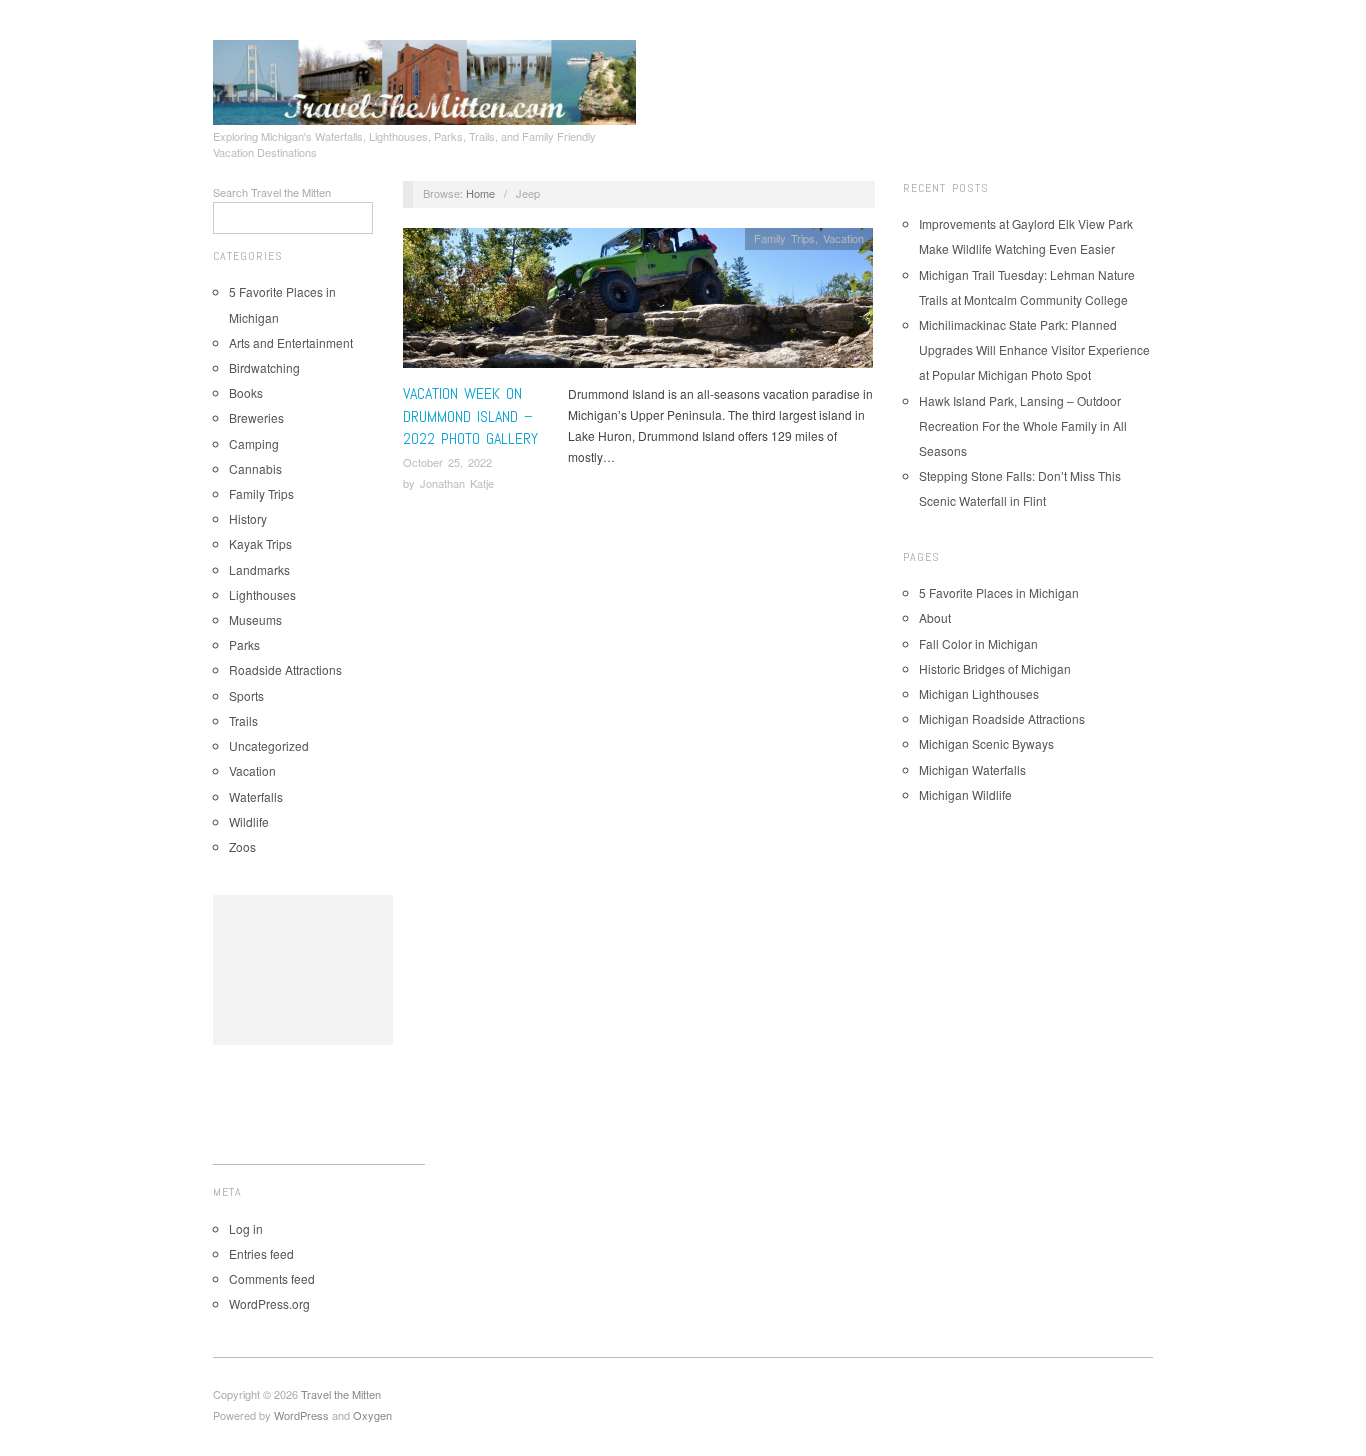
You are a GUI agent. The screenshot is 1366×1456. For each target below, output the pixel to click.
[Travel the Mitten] (424, 79)
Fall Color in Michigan (978, 643)
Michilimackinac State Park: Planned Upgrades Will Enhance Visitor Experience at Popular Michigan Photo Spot (1034, 349)
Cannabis (255, 468)
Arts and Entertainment (291, 342)
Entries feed (261, 1253)
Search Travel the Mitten (272, 192)
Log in (246, 1228)
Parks (244, 644)
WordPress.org (269, 1303)
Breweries (256, 417)
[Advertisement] (303, 970)
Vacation (252, 770)
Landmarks (259, 569)
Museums (255, 619)
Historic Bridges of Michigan (995, 668)
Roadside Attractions (285, 669)
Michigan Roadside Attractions (1002, 718)
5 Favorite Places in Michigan (999, 592)
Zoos (242, 846)
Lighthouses (262, 594)
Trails (243, 720)
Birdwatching (264, 367)
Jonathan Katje (457, 483)
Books (246, 392)
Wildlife (249, 821)
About (935, 617)
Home (480, 193)
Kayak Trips (260, 543)
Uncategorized (269, 745)
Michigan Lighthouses (979, 693)
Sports (246, 695)
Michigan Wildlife (965, 794)
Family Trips (261, 493)
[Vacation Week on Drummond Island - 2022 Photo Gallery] (638, 303)
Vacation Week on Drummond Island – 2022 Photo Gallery (470, 416)
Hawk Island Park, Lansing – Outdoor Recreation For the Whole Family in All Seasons (1023, 425)
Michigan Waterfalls (972, 769)
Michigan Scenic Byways (986, 743)
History (248, 518)
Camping (254, 443)
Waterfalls (256, 796)
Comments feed (272, 1278)
